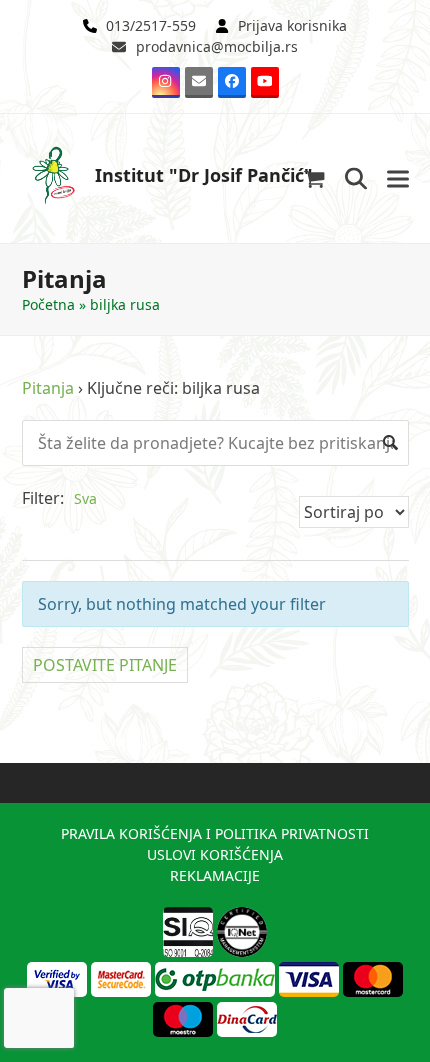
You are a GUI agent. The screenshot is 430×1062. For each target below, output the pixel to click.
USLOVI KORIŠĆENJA (215, 854)
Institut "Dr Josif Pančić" (204, 175)
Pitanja (48, 388)
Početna (48, 304)
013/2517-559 (151, 25)
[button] (314, 178)
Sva (85, 498)
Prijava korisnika (292, 25)
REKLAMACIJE (215, 875)
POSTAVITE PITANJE (105, 665)
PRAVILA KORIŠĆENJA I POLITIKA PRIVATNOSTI (215, 833)
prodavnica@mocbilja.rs (217, 46)
